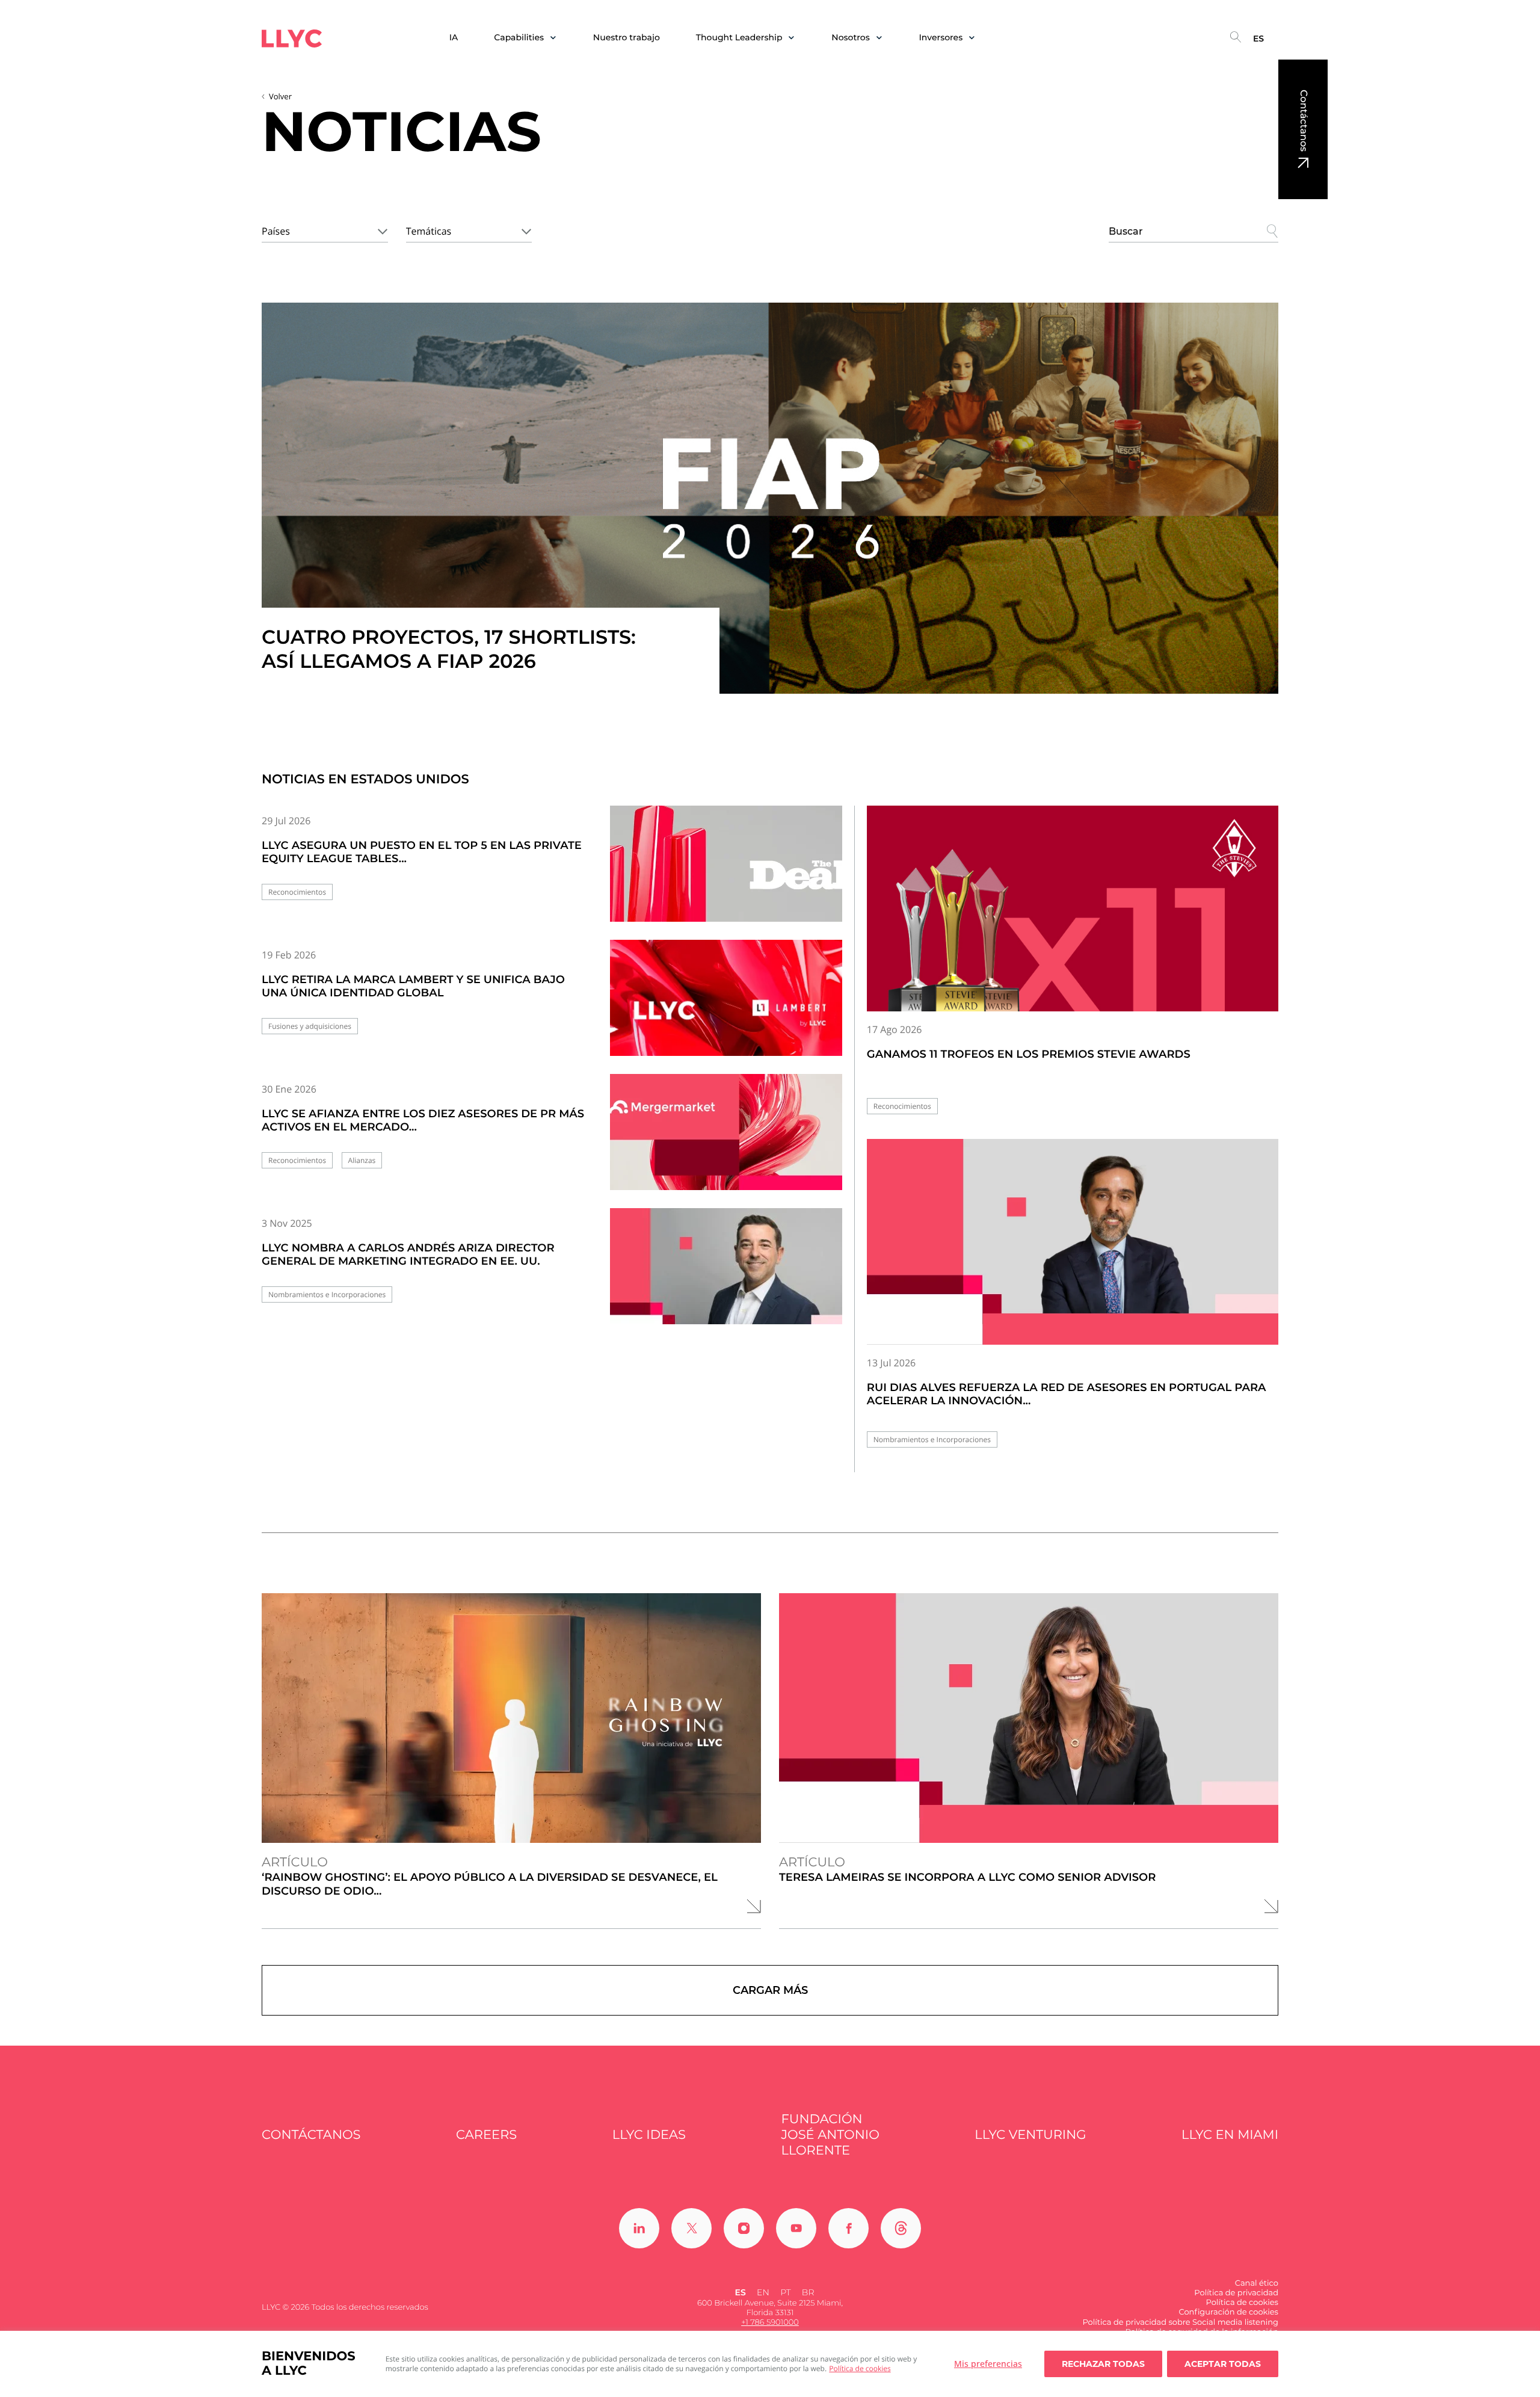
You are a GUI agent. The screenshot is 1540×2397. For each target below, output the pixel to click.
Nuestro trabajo (627, 38)
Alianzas (362, 1160)
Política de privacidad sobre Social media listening (1180, 2322)
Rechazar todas (1103, 2364)
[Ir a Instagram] (744, 2228)
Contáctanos (1303, 121)
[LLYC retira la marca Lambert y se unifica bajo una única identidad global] (726, 1008)
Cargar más (770, 1990)
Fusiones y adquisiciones (310, 1026)
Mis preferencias (988, 2364)
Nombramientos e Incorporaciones (327, 1294)
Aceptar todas (1223, 2364)
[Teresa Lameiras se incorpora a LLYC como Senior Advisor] (1029, 1718)
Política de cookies (860, 2368)
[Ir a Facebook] (849, 2228)
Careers (486, 2135)
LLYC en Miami (1230, 2135)
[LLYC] (292, 39)
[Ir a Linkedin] (639, 2228)
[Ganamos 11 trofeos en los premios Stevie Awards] (1073, 909)
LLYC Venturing (1030, 2135)
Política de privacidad (1236, 2293)
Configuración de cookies (1228, 2312)
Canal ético (1257, 2283)
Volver (280, 96)
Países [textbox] (276, 231)
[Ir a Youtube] (796, 2228)
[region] (770, 2364)
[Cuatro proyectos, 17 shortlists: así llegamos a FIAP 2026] (770, 498)
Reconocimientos (297, 892)
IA (454, 38)
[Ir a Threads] (901, 2228)
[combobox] (325, 229)
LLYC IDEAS (649, 2135)
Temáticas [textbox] (429, 231)
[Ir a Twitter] (691, 2228)
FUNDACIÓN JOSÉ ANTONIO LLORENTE (830, 2135)
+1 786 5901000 (770, 2322)
